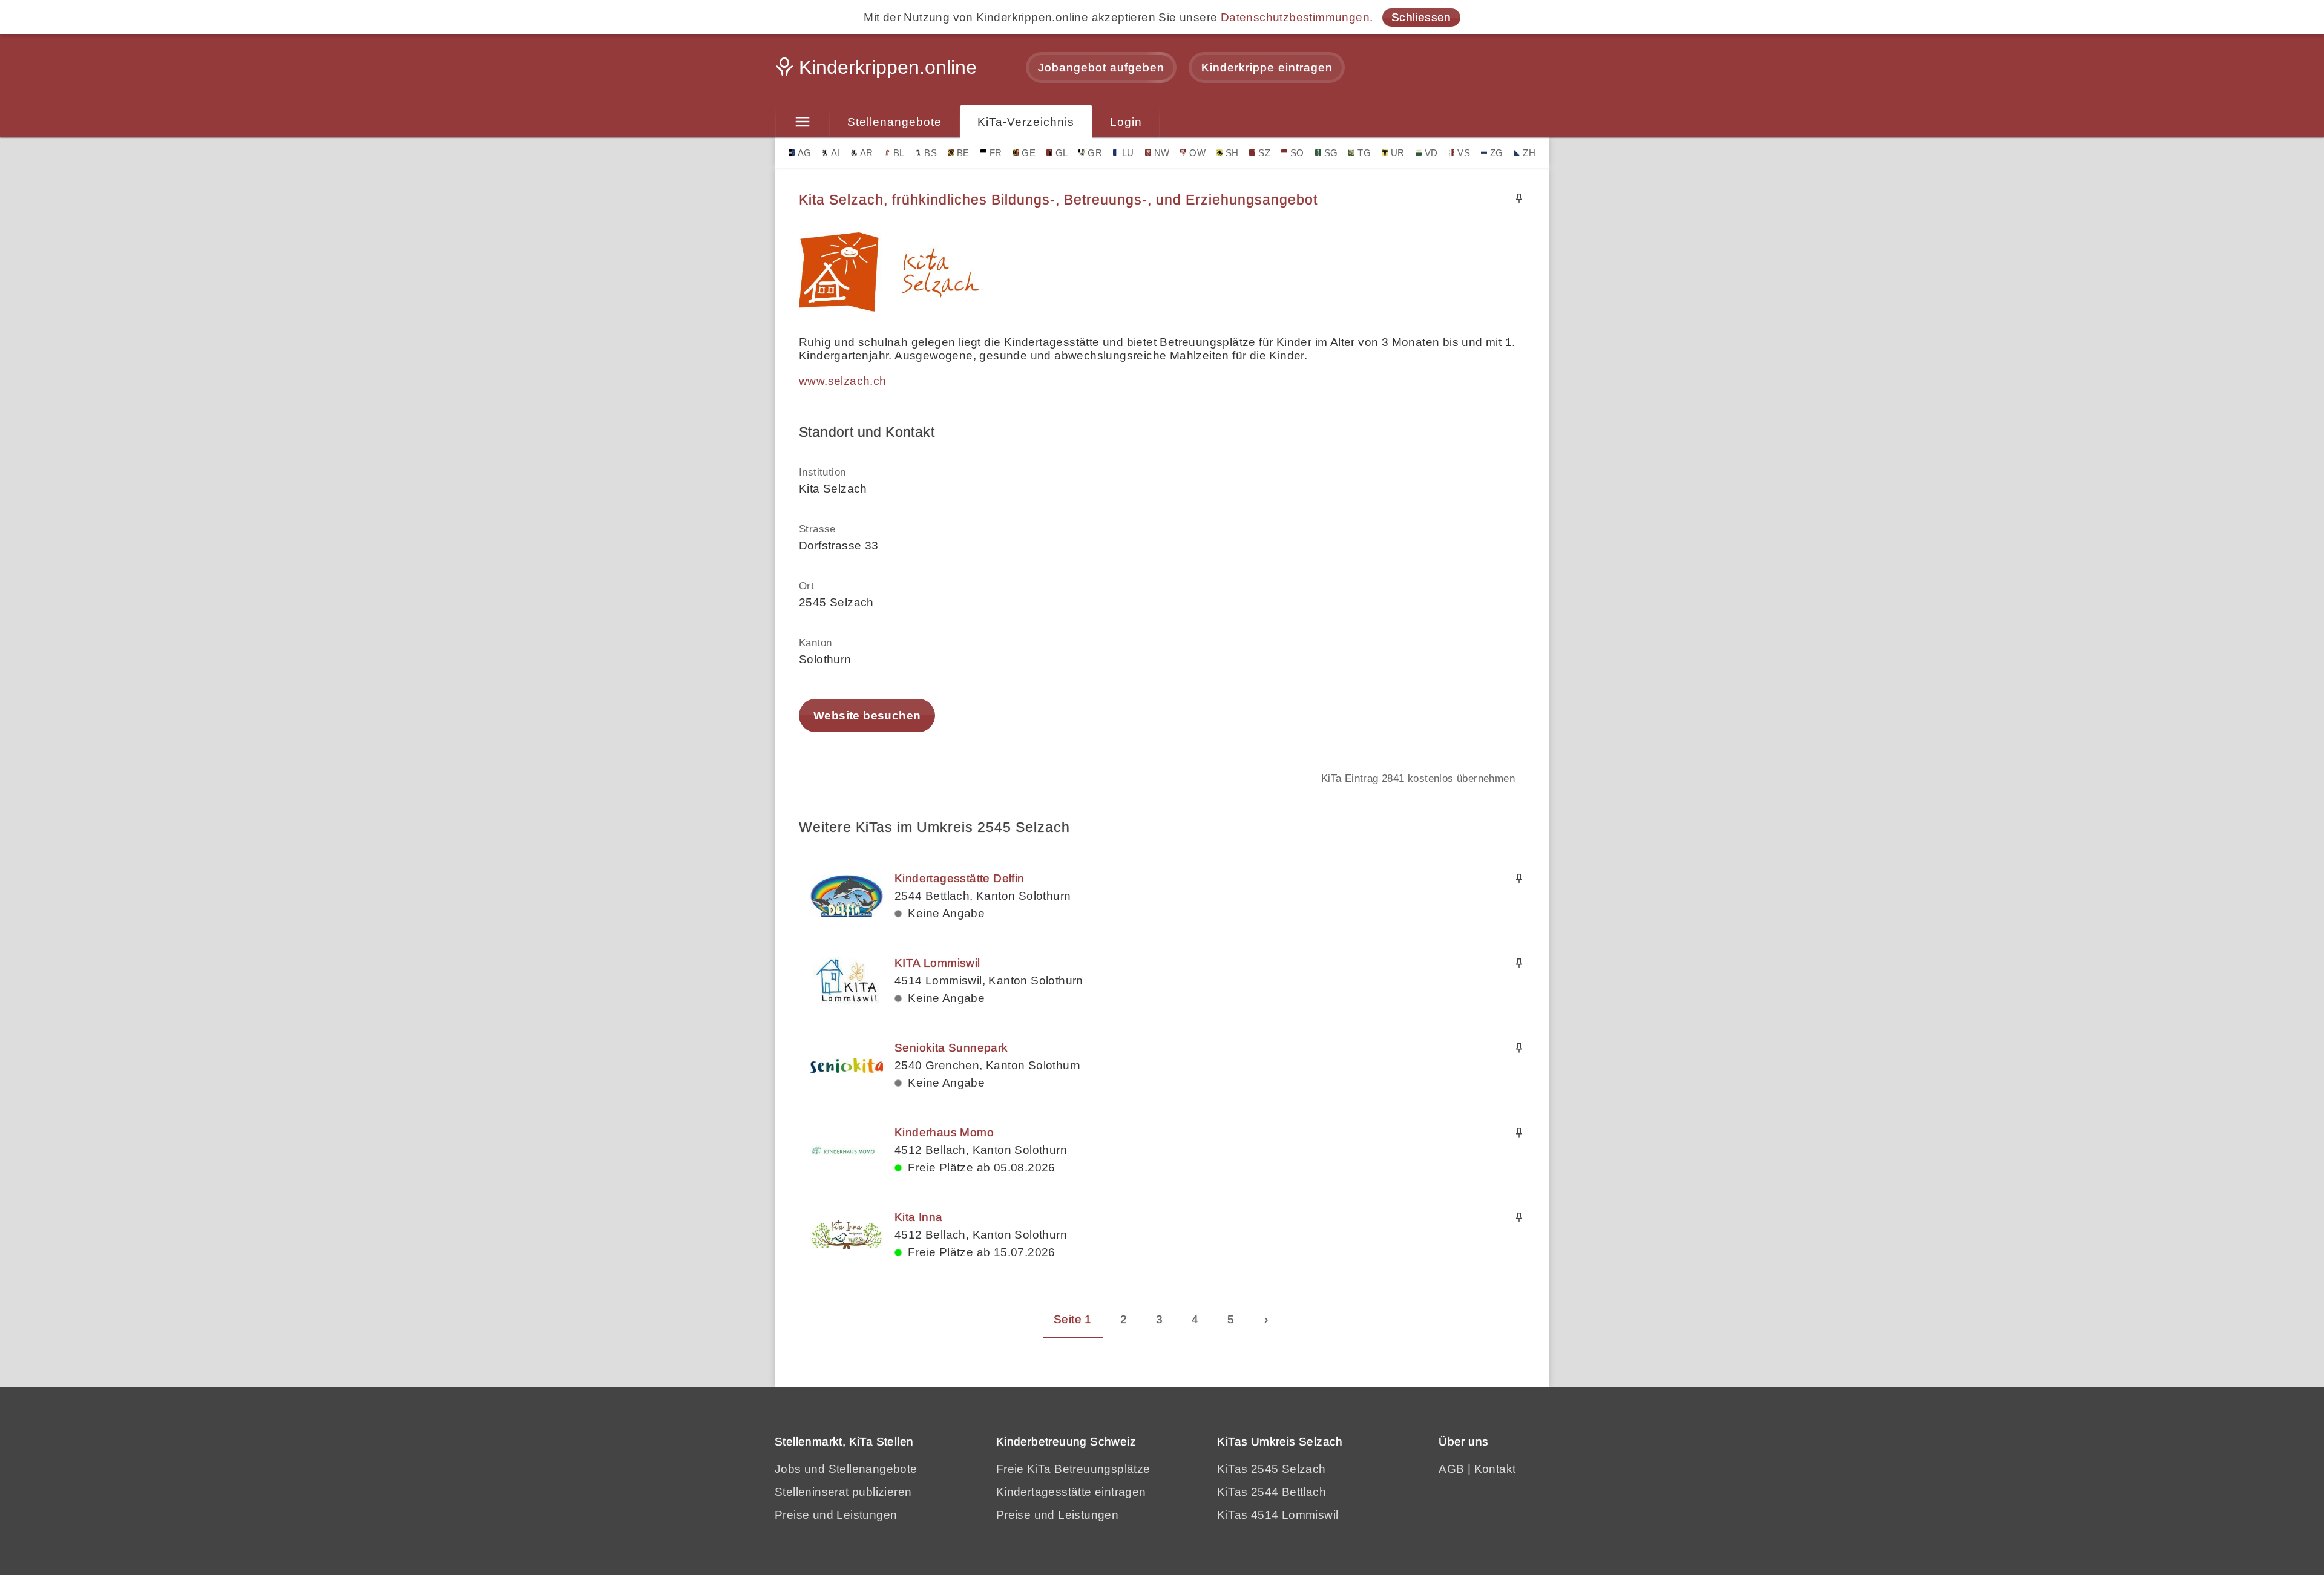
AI (835, 153)
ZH (1529, 153)
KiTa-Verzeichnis (1026, 122)
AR (867, 153)
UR (1398, 153)
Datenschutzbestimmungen (1295, 17)
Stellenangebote (894, 122)
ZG (1497, 153)
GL (1062, 153)
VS (1464, 153)
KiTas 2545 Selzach (1271, 1469)
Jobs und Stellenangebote (846, 1469)
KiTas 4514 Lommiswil (1278, 1515)
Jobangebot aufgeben (1101, 67)
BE (963, 153)
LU (1128, 153)
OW (1197, 153)
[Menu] (802, 122)
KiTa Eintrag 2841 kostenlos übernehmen (1418, 778)
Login (1126, 122)
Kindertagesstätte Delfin (960, 878)
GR (1095, 153)
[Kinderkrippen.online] (878, 71)
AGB (1451, 1469)
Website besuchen (867, 715)
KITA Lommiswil (937, 963)
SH (1232, 153)
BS (931, 153)
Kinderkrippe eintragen (1267, 67)
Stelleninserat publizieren (843, 1492)
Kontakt (1495, 1469)
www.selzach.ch (843, 381)
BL (899, 153)
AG (805, 153)
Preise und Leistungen (836, 1515)
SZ (1264, 153)
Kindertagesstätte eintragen (1071, 1492)
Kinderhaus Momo (944, 1132)
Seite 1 (1073, 1319)
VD (1431, 153)
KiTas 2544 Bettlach (1272, 1492)
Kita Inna (919, 1217)
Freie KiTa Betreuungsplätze (1073, 1469)
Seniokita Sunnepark (951, 1048)
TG (1364, 153)
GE (1029, 153)
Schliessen (1421, 17)
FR (996, 153)
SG (1331, 153)
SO (1297, 153)
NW (1162, 153)
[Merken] (1519, 198)
